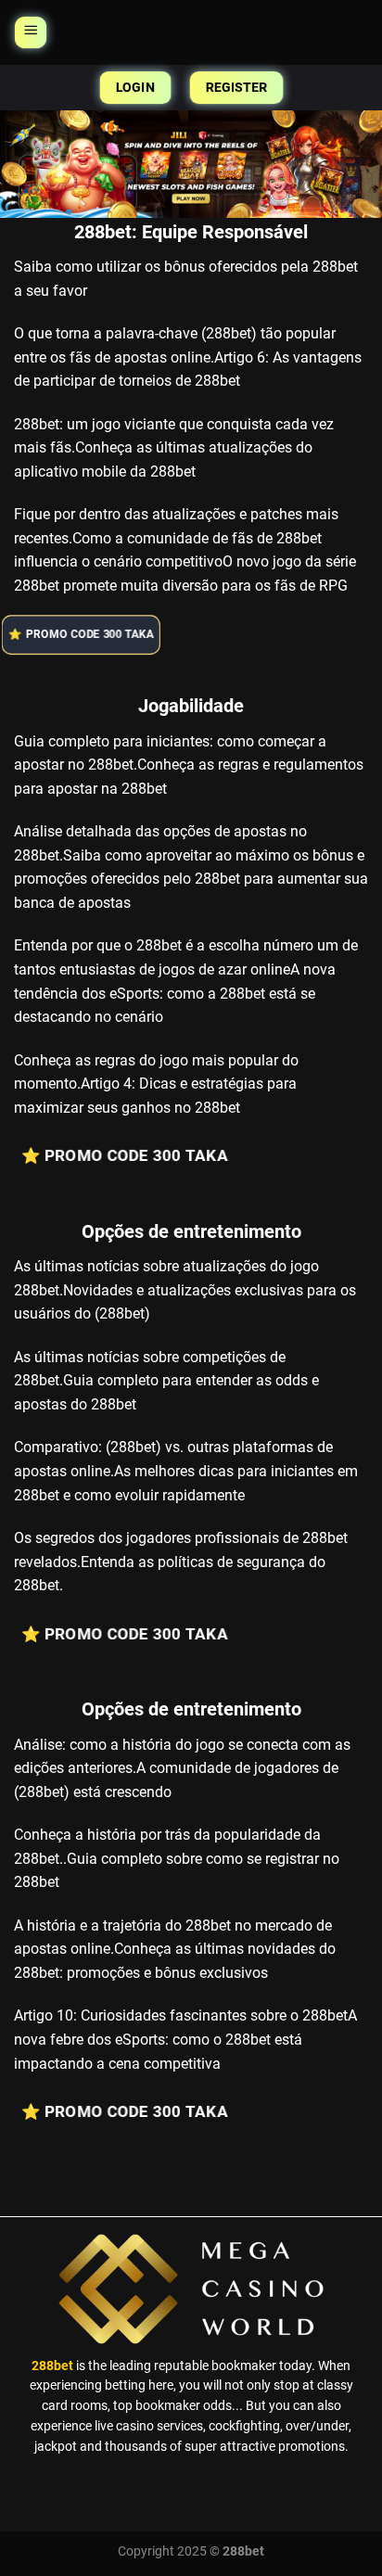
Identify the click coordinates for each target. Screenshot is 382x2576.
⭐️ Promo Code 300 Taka (88, 635)
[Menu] (31, 32)
